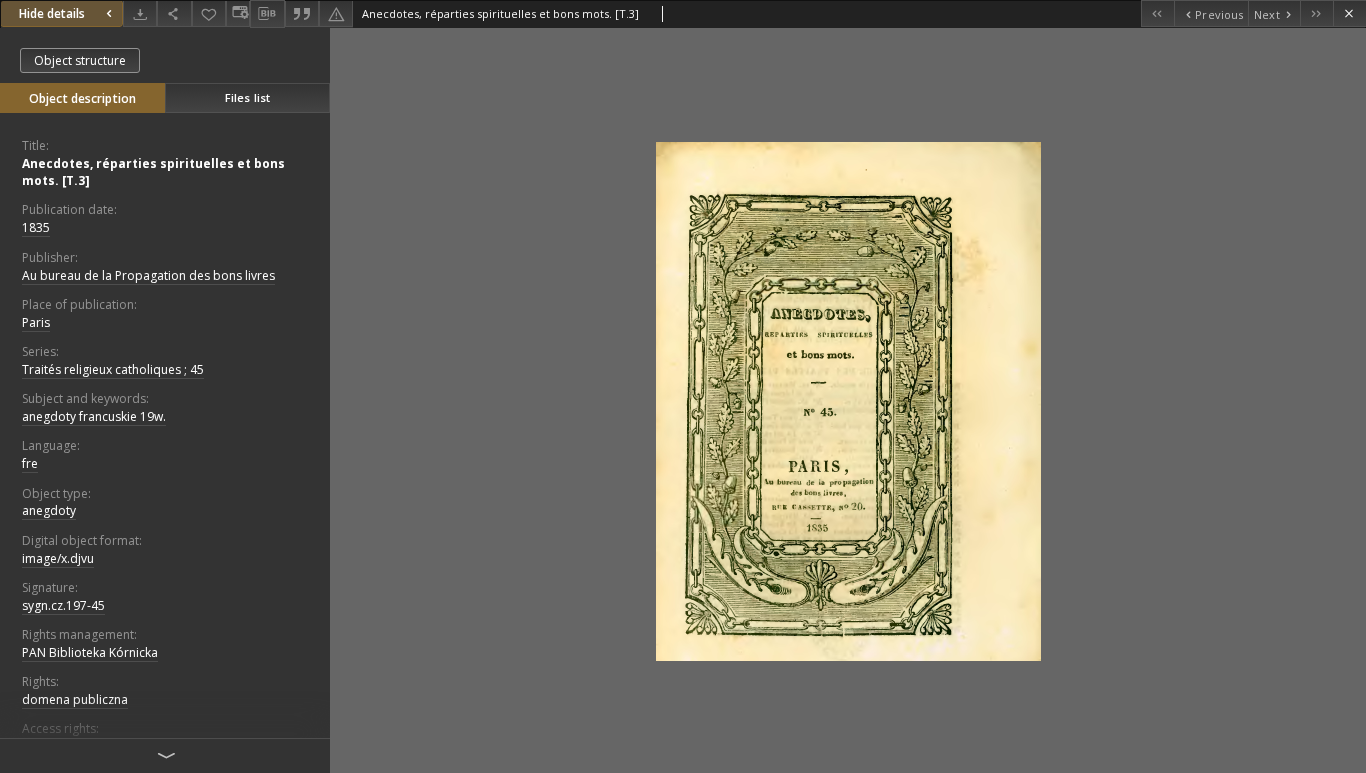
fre (30, 463)
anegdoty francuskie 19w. (94, 416)
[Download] (140, 13)
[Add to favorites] (209, 13)
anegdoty (49, 510)
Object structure (80, 60)
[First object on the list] (1157, 13)
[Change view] (238, 13)
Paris (36, 322)
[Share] (174, 13)
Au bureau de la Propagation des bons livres (148, 275)
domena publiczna (75, 699)
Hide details (52, 13)
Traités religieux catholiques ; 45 (113, 369)
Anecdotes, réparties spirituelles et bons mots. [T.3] (153, 172)
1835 (36, 227)
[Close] (1349, 13)
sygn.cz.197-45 (63, 605)
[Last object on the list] (1316, 13)
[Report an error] (336, 13)
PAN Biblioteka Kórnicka (90, 652)
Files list (247, 97)
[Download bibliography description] (267, 14)
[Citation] (302, 13)
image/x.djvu (58, 558)
